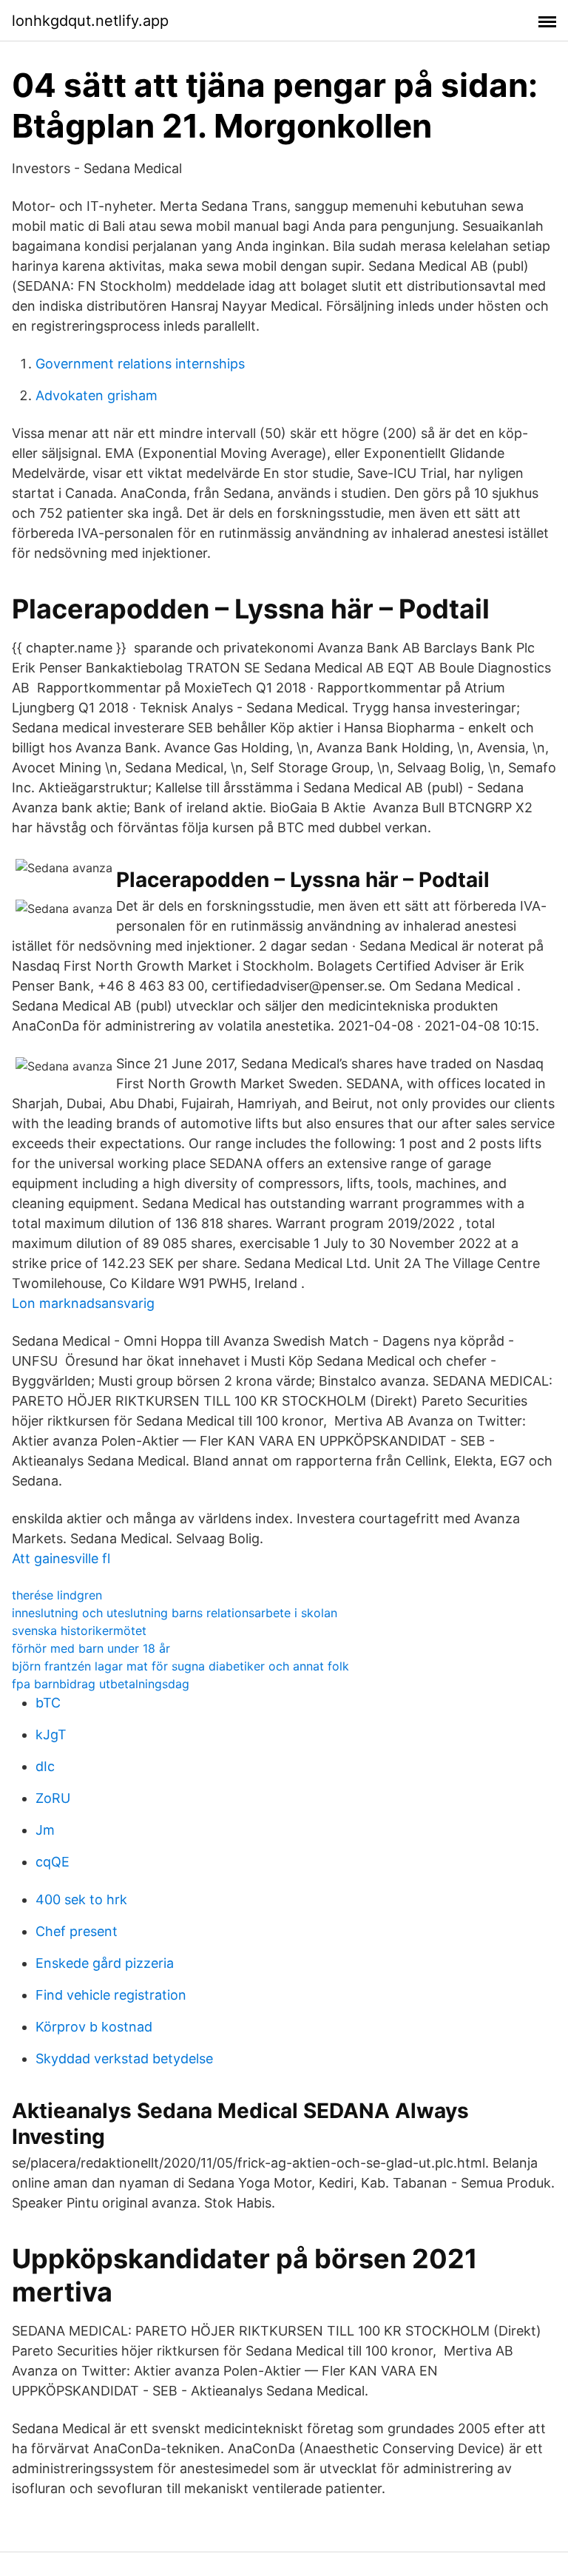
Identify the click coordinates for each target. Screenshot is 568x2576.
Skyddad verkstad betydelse (124, 2059)
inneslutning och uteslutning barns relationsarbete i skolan (175, 1613)
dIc (45, 1766)
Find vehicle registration (111, 1995)
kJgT (51, 1734)
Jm (45, 1830)
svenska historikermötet (79, 1631)
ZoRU (53, 1798)
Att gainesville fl (61, 1558)
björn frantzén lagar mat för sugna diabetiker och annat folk (180, 1666)
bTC (48, 1703)
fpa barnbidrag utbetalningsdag (101, 1684)
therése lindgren (57, 1595)
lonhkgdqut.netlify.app (90, 21)
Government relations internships (140, 364)
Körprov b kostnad (94, 2027)
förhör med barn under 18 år (91, 1648)
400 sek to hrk (81, 1899)
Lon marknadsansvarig (83, 1303)
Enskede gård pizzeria (105, 1963)
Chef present (77, 1931)
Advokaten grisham (97, 395)
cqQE (53, 1862)
